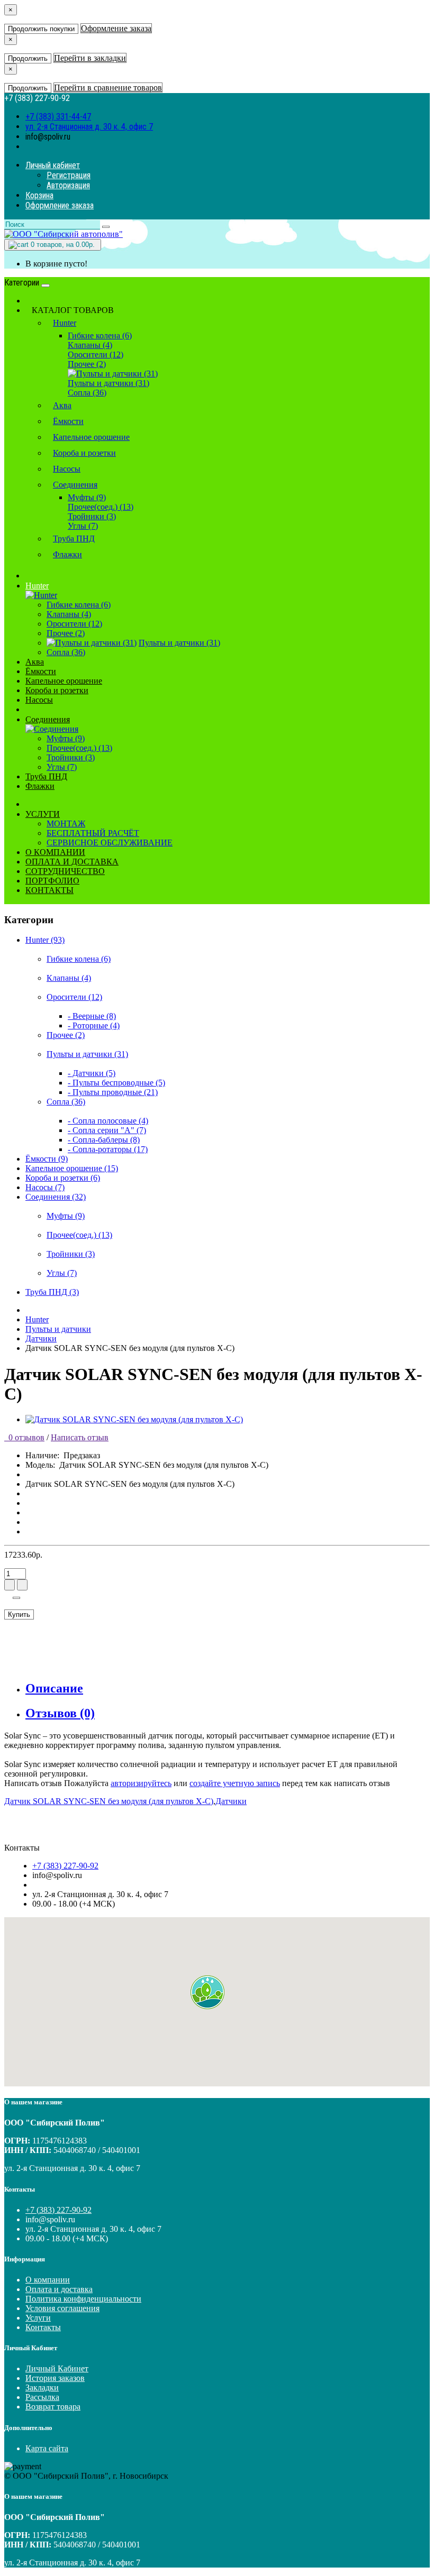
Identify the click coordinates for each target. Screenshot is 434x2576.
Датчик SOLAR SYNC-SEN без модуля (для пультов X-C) (109, 1801)
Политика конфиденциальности (83, 2299)
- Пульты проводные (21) (113, 1092)
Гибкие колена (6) (100, 335)
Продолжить (28, 58)
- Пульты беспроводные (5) (116, 1083)
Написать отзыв (80, 1437)
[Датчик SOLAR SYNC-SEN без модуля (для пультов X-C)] (134, 1419)
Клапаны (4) (90, 345)
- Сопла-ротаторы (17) (108, 1149)
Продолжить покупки (41, 29)
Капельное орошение (91, 437)
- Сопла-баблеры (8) (104, 1140)
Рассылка (42, 2397)
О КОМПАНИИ (55, 852)
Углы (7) (83, 526)
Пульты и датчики (58, 1329)
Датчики (41, 1338)
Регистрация (69, 175)
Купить (19, 1614)
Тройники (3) (92, 516)
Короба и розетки (84, 453)
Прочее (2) (87, 364)
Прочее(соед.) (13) (101, 507)
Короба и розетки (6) (63, 1178)
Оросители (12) (96, 355)
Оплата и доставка (59, 2289)
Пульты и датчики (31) (108, 383)
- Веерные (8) (92, 1016)
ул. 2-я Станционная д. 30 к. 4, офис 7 (89, 127)
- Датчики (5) (92, 1073)
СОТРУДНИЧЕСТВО (65, 871)
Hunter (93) (45, 940)
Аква (62, 405)
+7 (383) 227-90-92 (65, 1866)
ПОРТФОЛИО (52, 881)
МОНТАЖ (66, 824)
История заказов (55, 2378)
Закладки (42, 2388)
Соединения (75, 485)
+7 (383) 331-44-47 (58, 117)
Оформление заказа (116, 28)
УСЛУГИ (43, 814)
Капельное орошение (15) (72, 1168)
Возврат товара (53, 2407)
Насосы (67, 469)
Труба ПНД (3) (52, 1292)
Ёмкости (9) (47, 1159)
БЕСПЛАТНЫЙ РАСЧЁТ (93, 833)
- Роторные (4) (94, 1025)
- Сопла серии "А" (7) (107, 1130)
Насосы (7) (45, 1187)
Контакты (43, 2327)
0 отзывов (24, 1437)
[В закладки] (16, 1598)
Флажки (67, 554)
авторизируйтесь (141, 1783)
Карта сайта (47, 2448)
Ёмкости (68, 421)
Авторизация (68, 185)
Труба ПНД (74, 539)
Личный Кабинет (57, 2368)
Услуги (38, 2318)
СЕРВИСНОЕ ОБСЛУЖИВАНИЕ (110, 843)
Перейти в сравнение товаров (108, 88)
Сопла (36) (87, 393)
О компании (48, 2280)
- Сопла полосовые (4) (108, 1121)
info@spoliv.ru (48, 137)
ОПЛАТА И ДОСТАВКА (72, 862)
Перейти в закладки (90, 58)
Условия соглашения (62, 2308)
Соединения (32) (56, 1197)
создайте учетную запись (235, 1783)
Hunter (65, 323)
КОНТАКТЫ (49, 890)
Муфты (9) (87, 497)
